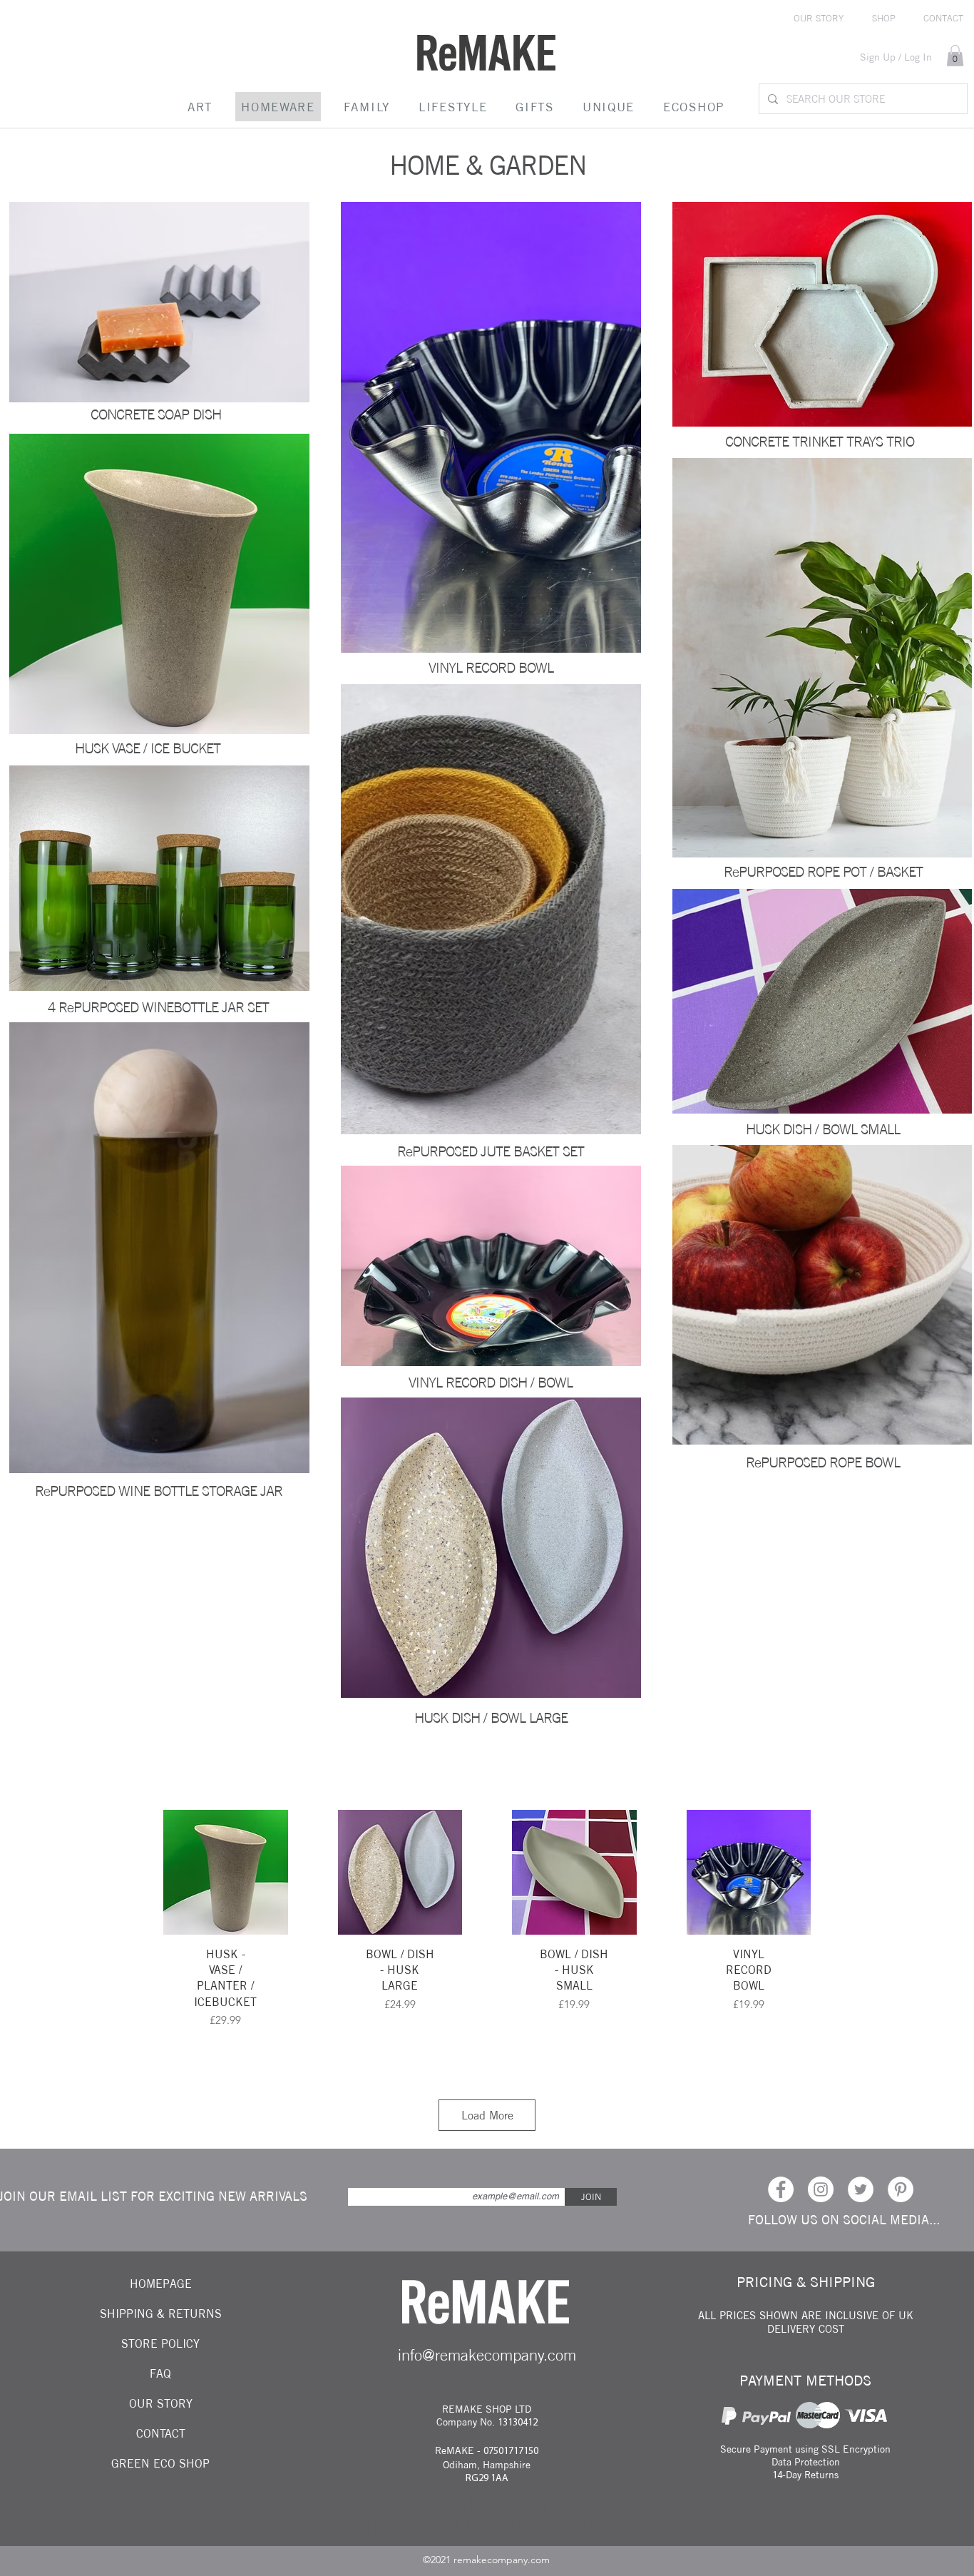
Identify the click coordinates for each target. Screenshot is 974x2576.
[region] (158, 584)
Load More (487, 2115)
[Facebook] (781, 2189)
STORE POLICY (160, 2343)
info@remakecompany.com (487, 2355)
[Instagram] (821, 2189)
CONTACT (161, 2433)
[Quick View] (226, 1872)
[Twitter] (861, 2189)
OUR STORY (161, 2403)
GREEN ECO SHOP (160, 2463)
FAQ (160, 2373)
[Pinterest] (901, 2189)
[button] (955, 56)
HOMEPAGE (161, 2284)
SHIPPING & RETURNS (161, 2313)
